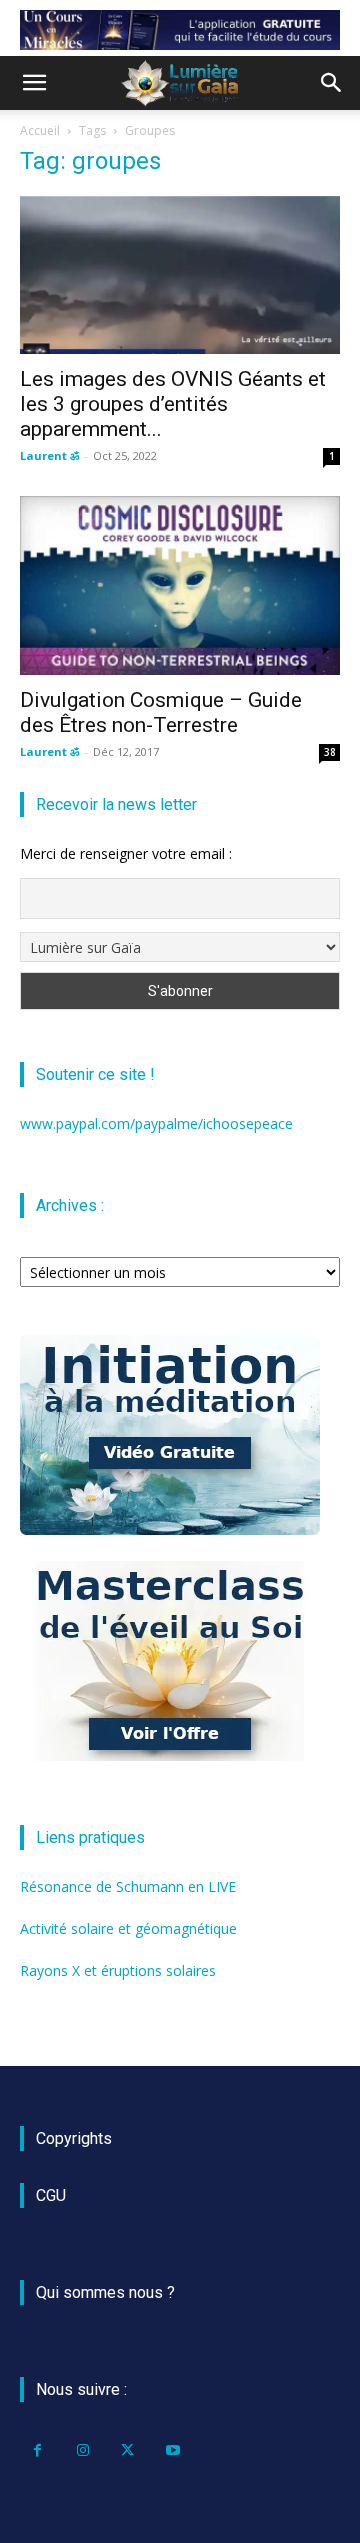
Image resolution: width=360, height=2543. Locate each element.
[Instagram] (82, 2450)
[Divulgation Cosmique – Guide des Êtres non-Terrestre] (180, 586)
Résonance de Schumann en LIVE (128, 1886)
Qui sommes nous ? (105, 2292)
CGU (51, 2195)
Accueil (40, 130)
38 (330, 752)
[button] (34, 83)
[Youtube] (172, 2450)
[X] (127, 2450)
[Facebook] (37, 2450)
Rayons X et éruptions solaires (118, 1970)
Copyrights (74, 2138)
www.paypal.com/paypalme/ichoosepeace (156, 1123)
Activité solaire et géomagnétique (128, 1928)
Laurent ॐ (49, 455)
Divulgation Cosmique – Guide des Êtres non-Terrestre (161, 712)
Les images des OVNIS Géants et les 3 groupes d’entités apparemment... (173, 404)
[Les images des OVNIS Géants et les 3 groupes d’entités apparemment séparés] (180, 275)
